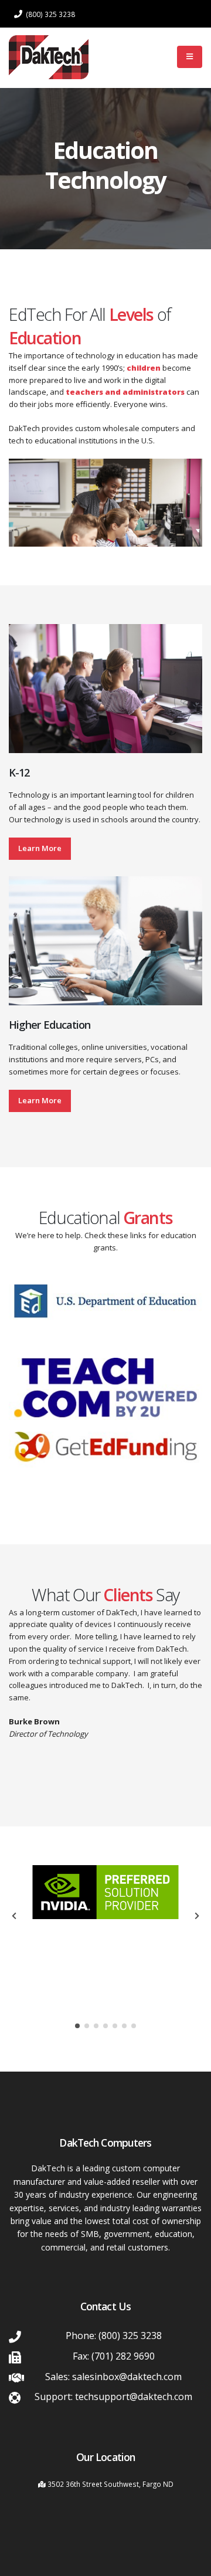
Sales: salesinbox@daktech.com (113, 2377)
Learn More (40, 848)
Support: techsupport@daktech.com (113, 2397)
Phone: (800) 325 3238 (114, 2336)
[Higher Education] (105, 940)
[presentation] (15, 1916)
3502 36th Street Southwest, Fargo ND (110, 2484)
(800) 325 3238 (50, 14)
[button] (77, 2026)
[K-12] (105, 688)
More (52, 1100)
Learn (40, 1100)
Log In (144, 57)
